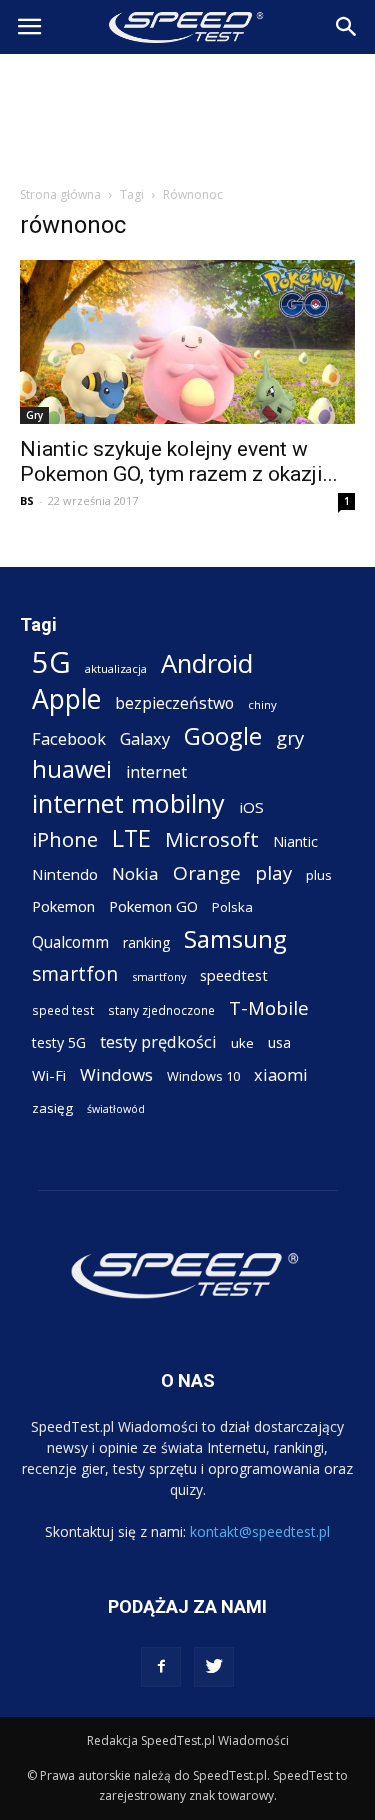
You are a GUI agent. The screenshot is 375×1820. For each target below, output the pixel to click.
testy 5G (59, 1042)
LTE (131, 838)
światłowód (116, 1109)
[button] (347, 27)
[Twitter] (214, 1667)
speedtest (234, 975)
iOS (251, 807)
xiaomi (281, 1074)
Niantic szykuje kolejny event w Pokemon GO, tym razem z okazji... (179, 461)
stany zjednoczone (161, 1010)
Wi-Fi (49, 1075)
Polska (232, 907)
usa (279, 1042)
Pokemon (63, 906)
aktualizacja (116, 668)
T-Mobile (269, 1007)
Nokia (135, 873)
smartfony (159, 976)
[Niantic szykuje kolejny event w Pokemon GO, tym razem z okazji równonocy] (187, 342)
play (273, 872)
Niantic (295, 841)
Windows (116, 1074)
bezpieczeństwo (174, 703)
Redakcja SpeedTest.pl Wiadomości (188, 1740)
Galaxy (145, 738)
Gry (34, 415)
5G (51, 662)
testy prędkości (158, 1041)
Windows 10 (203, 1076)
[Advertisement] (188, 114)
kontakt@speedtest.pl (260, 1531)
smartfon (75, 973)
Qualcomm (70, 942)
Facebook (69, 738)
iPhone (65, 839)
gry (290, 737)
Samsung (235, 938)
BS (27, 500)
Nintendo (65, 874)
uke (242, 1043)
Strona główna (60, 194)
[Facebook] (161, 1667)
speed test (63, 1010)
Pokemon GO (153, 906)
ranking (146, 942)
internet (156, 772)
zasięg (52, 1108)
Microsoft (212, 839)
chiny (262, 704)
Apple (66, 699)
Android (207, 663)
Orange (207, 873)
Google (223, 735)
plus (319, 875)
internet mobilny (128, 803)
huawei (72, 769)
